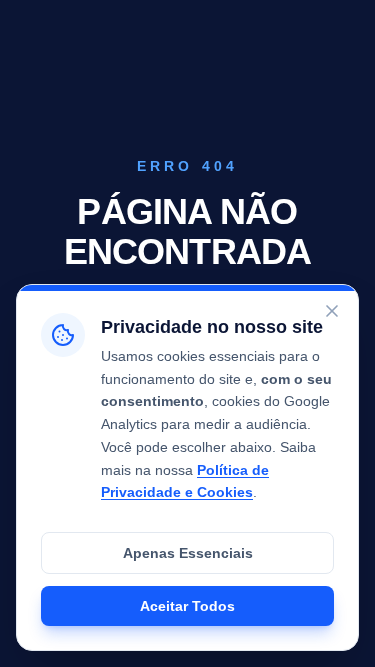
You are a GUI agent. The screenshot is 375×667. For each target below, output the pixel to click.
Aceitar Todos (187, 606)
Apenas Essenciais (188, 553)
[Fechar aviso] (332, 311)
